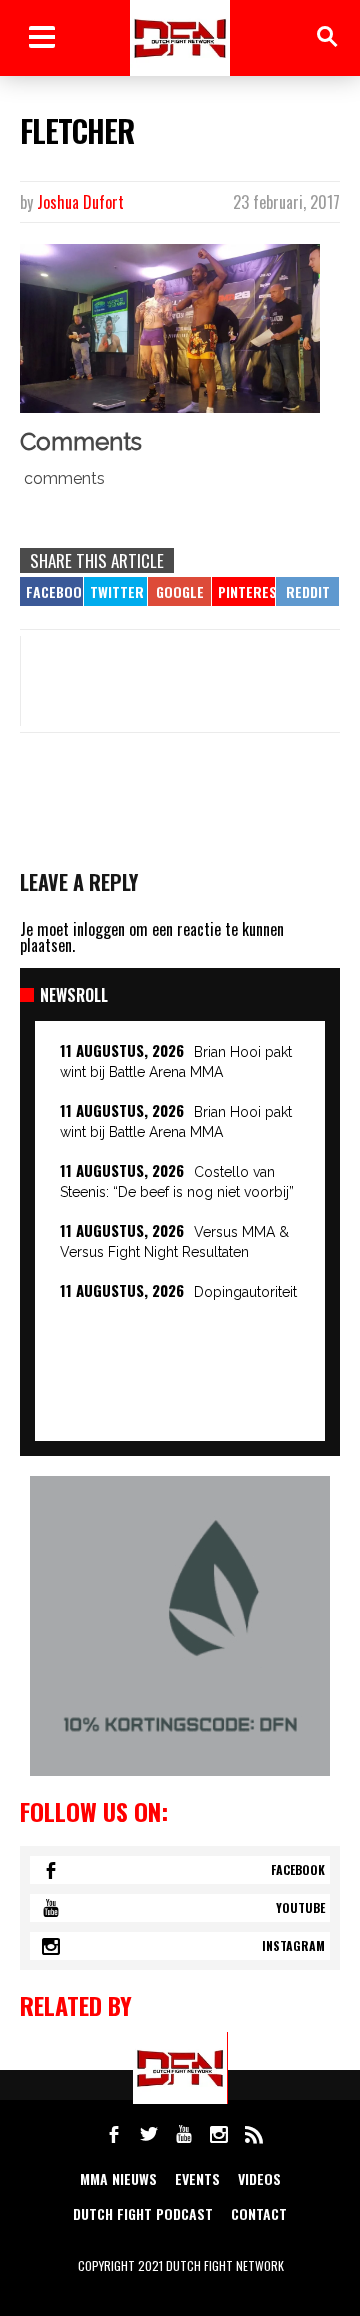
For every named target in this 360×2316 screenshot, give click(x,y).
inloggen (99, 929)
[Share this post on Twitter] (115, 591)
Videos (259, 2178)
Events (197, 2178)
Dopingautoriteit (245, 1292)
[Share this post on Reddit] (307, 591)
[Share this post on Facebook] (51, 591)
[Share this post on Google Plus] (179, 591)
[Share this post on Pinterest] (243, 591)
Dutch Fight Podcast (143, 2213)
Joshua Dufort (80, 202)
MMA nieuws (118, 2178)
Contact (259, 2213)
